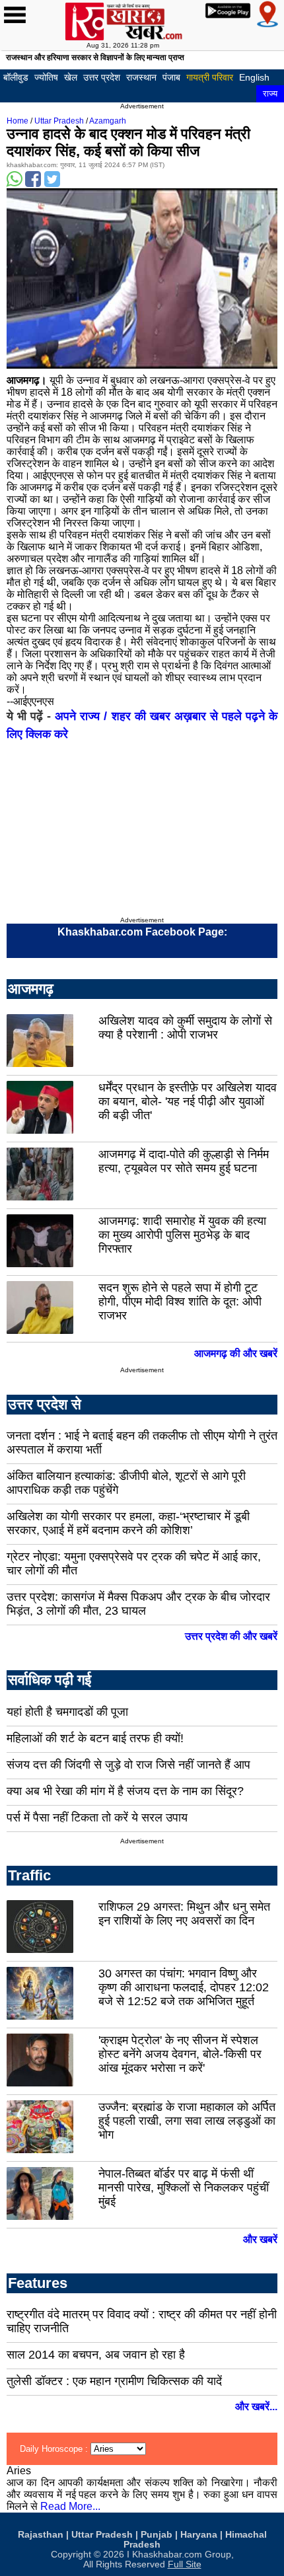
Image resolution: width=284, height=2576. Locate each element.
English (254, 77)
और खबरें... (256, 2407)
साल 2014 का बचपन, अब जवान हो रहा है (96, 2355)
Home (18, 121)
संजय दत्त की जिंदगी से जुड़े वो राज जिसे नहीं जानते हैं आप (128, 1765)
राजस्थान (141, 77)
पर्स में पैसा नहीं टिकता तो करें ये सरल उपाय (97, 1818)
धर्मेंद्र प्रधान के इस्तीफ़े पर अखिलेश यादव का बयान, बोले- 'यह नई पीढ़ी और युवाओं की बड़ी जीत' (188, 1101)
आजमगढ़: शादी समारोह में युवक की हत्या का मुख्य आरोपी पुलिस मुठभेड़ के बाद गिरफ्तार (182, 1235)
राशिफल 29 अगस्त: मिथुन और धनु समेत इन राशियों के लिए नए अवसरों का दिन (184, 1914)
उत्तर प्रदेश (102, 77)
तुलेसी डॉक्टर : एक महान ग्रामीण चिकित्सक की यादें (114, 2381)
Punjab (157, 2535)
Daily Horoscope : (55, 2449)
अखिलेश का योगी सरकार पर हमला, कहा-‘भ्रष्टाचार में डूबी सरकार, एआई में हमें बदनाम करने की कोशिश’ (128, 1523)
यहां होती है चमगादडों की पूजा (67, 1712)
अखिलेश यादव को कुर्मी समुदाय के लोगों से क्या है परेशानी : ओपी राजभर (185, 1028)
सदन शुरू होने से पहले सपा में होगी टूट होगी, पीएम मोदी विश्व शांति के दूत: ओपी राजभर (180, 1302)
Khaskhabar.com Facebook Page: (142, 932)
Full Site (185, 2564)
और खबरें (260, 2239)
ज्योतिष (46, 77)
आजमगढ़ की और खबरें (236, 1353)
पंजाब (171, 77)
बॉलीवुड (16, 77)
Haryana (199, 2535)
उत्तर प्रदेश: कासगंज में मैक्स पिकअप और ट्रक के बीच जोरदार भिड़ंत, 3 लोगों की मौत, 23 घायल (138, 1604)
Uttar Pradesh (59, 121)
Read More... (70, 2506)
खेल (71, 77)
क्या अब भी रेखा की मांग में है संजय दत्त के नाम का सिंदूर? (125, 1791)
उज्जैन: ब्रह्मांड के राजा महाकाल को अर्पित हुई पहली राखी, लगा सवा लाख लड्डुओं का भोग (187, 2121)
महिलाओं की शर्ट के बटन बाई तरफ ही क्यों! (95, 1738)
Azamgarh (108, 121)
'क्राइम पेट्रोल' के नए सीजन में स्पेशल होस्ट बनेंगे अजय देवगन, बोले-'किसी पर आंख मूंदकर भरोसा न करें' (180, 2054)
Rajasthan (41, 2535)
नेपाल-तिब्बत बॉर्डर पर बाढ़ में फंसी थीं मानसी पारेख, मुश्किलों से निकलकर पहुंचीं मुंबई (184, 2188)
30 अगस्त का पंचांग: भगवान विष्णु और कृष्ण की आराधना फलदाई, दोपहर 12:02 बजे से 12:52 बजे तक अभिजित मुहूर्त (184, 1987)
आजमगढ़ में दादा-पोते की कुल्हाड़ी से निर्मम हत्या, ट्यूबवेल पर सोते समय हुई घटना (184, 1161)
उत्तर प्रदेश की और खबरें (231, 1636)
